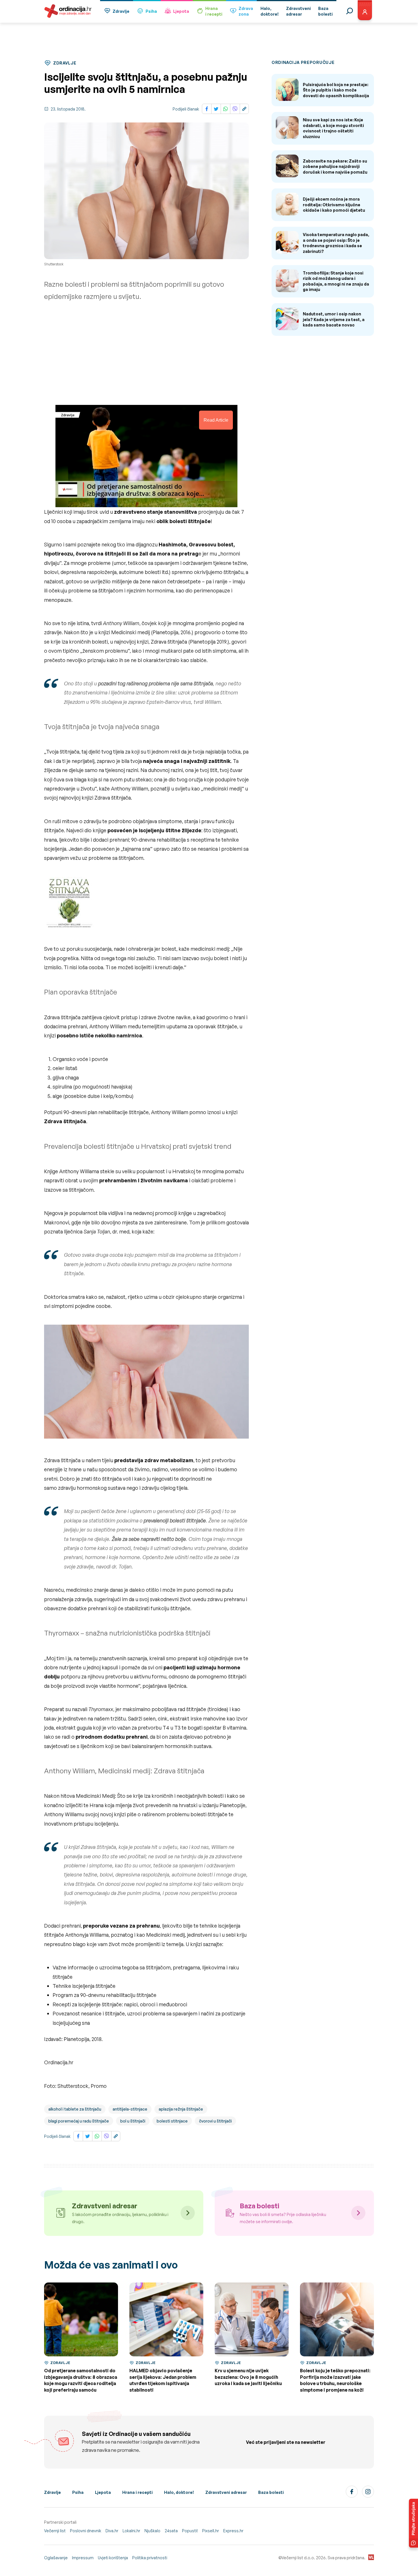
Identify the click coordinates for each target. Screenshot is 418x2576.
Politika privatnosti (150, 2558)
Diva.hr (112, 2531)
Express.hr (233, 2531)
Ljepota (181, 11)
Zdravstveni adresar (226, 2492)
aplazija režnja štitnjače (181, 2109)
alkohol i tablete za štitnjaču (75, 2109)
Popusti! (190, 2531)
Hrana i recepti (137, 2492)
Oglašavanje (56, 2558)
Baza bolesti (271, 2492)
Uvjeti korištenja (113, 2558)
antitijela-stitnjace (130, 2109)
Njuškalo (152, 2531)
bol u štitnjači (133, 2121)
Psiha (151, 11)
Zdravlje (121, 11)
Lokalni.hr (131, 2531)
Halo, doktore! (179, 2492)
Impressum (83, 2558)
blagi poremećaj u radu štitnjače (79, 2121)
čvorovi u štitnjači (215, 2121)
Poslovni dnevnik (86, 2531)
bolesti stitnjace (172, 2121)
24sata (171, 2531)
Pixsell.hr (211, 2531)
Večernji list (55, 2531)
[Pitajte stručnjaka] (413, 2523)
